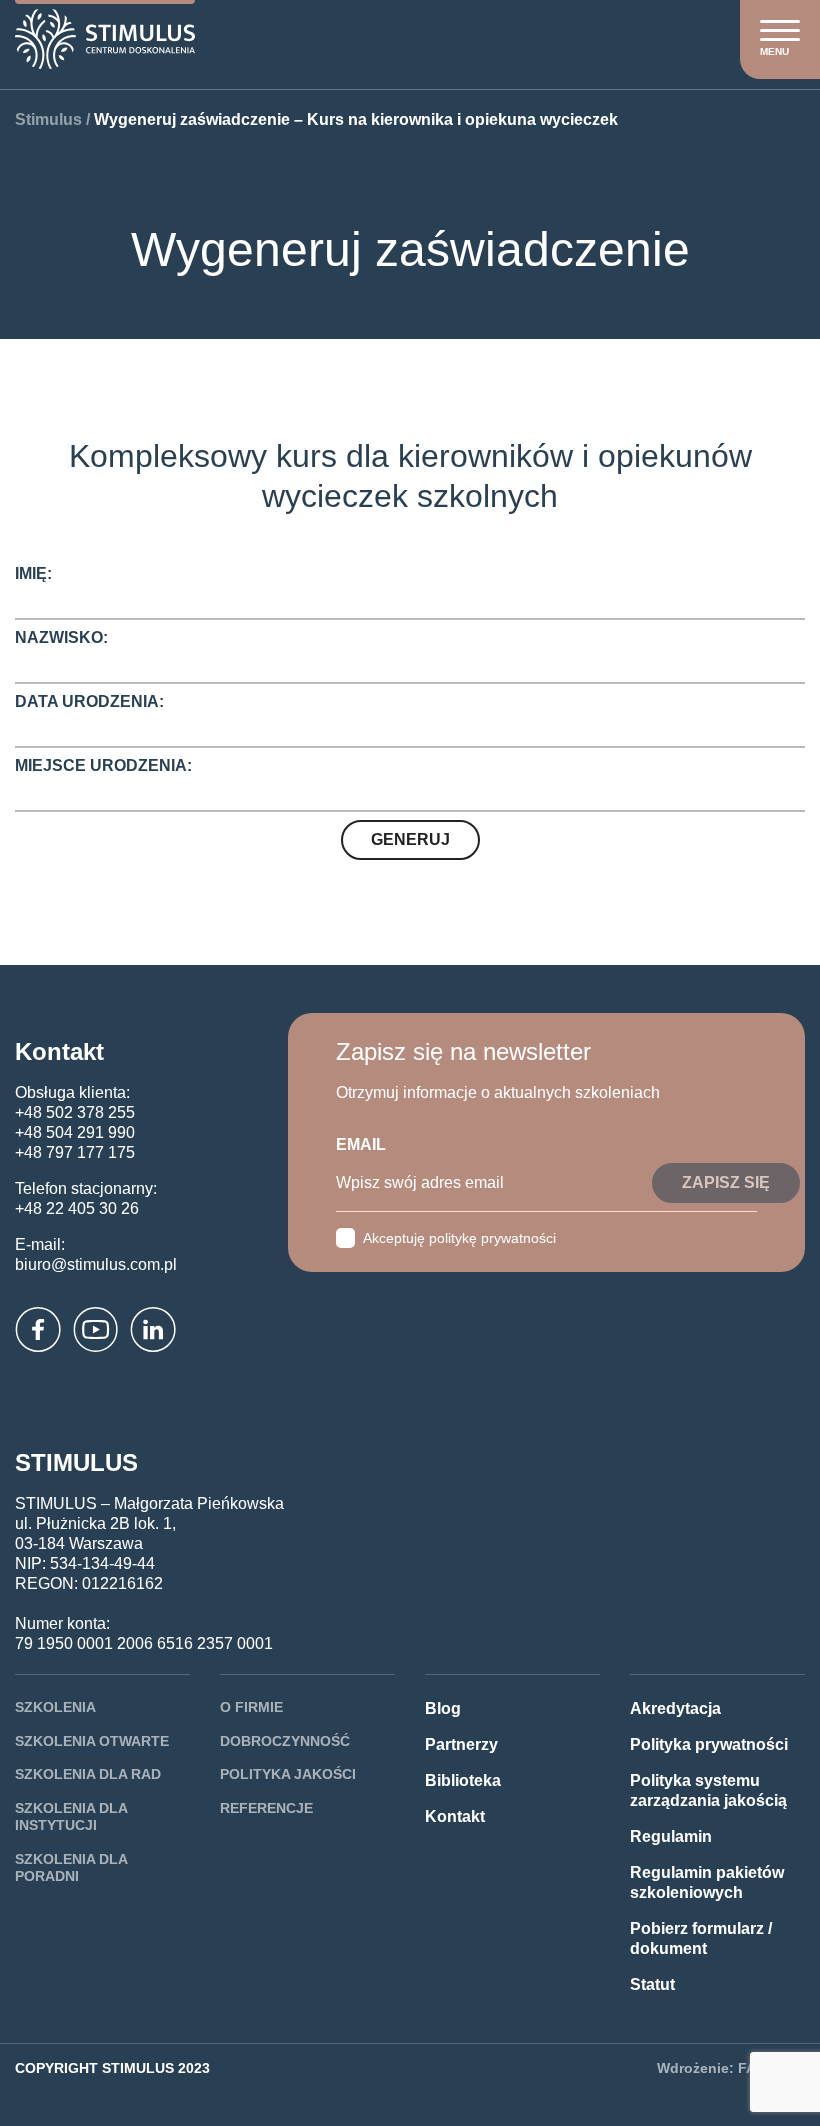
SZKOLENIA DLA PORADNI (71, 1868)
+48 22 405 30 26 (77, 1208)
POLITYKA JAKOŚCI (288, 1774)
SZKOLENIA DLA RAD (88, 1774)
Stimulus (48, 119)
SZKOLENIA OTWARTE (92, 1741)
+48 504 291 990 (75, 1132)
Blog (443, 1708)
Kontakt (455, 1816)
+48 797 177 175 (75, 1152)
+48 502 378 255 (75, 1112)
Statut (652, 1984)
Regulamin (671, 1836)
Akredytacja (675, 1708)
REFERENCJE (266, 1808)
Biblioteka (463, 1780)
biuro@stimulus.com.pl (96, 1264)
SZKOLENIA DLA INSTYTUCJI (71, 1817)
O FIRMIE (251, 1707)
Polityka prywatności (709, 1744)
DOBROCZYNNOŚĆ (285, 1741)
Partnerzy (461, 1744)
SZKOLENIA (55, 1707)
